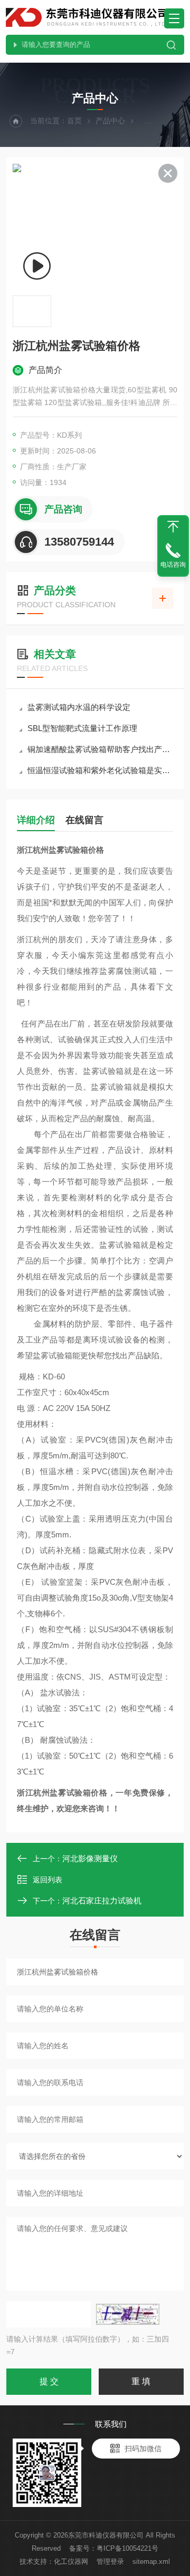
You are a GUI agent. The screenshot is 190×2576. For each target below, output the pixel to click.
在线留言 (84, 820)
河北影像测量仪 (90, 1858)
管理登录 (110, 2562)
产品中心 (110, 121)
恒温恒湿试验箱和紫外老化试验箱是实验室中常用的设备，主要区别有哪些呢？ (100, 770)
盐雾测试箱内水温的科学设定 (79, 707)
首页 (74, 121)
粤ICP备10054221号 (127, 2548)
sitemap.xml (151, 2562)
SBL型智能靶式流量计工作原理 (82, 728)
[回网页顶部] (173, 527)
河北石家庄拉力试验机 (102, 1901)
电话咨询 (173, 565)
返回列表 (47, 1880)
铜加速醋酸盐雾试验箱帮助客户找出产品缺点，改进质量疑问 (100, 749)
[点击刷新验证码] (128, 2314)
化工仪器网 (71, 2562)
